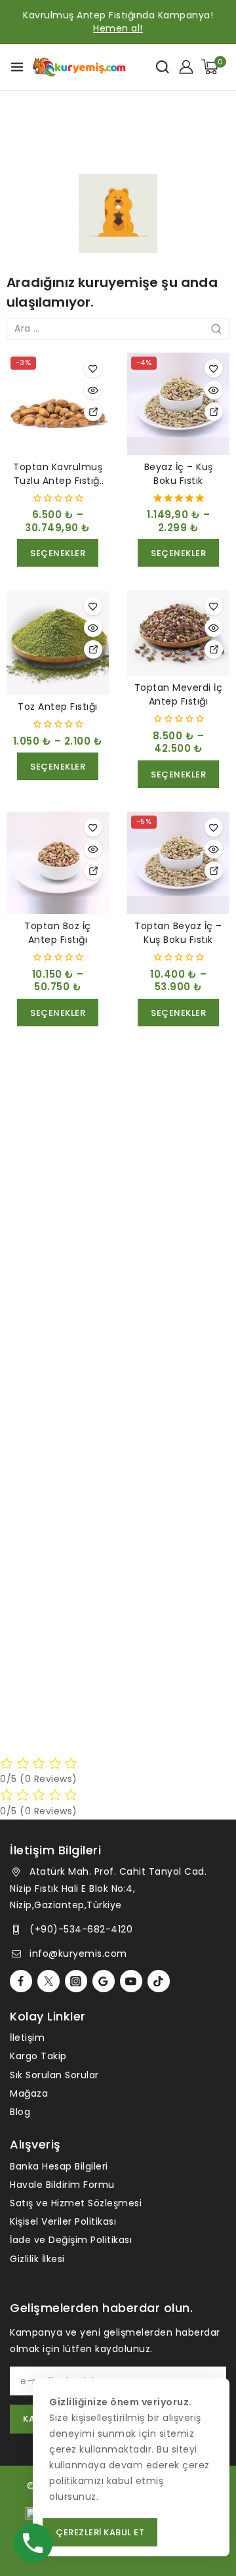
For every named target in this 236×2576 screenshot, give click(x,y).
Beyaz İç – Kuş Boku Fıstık (179, 474)
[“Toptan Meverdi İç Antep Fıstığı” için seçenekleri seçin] (214, 649)
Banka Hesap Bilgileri (59, 2166)
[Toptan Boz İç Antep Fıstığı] (58, 863)
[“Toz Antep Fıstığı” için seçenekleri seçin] (93, 649)
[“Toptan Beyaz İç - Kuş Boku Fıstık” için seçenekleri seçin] (214, 871)
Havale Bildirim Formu (62, 2185)
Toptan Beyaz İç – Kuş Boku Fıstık (178, 933)
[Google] (104, 1981)
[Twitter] (49, 1981)
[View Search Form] (162, 67)
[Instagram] (76, 1981)
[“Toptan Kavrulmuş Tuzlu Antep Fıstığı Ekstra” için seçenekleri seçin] (93, 412)
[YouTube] (131, 1981)
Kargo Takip (38, 2056)
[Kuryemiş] (79, 67)
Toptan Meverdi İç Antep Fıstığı (179, 694)
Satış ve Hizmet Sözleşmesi (76, 2203)
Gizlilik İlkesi (37, 2259)
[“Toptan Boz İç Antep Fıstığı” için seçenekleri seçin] (93, 871)
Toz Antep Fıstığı (58, 707)
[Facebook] (21, 1981)
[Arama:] (118, 328)
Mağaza (29, 2093)
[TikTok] (159, 1981)
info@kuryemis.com (78, 1954)
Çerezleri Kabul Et (100, 2532)
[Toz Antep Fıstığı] (58, 642)
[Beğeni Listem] (93, 368)
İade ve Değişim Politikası (71, 2240)
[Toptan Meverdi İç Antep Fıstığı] (178, 633)
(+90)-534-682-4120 (81, 1929)
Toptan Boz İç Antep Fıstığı (58, 933)
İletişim (27, 2038)
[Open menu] (17, 67)
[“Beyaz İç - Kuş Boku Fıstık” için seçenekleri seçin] (214, 412)
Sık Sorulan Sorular (54, 2075)
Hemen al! (118, 28)
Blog (20, 2112)
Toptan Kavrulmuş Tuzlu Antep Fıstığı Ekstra (58, 481)
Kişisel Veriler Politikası (63, 2221)
